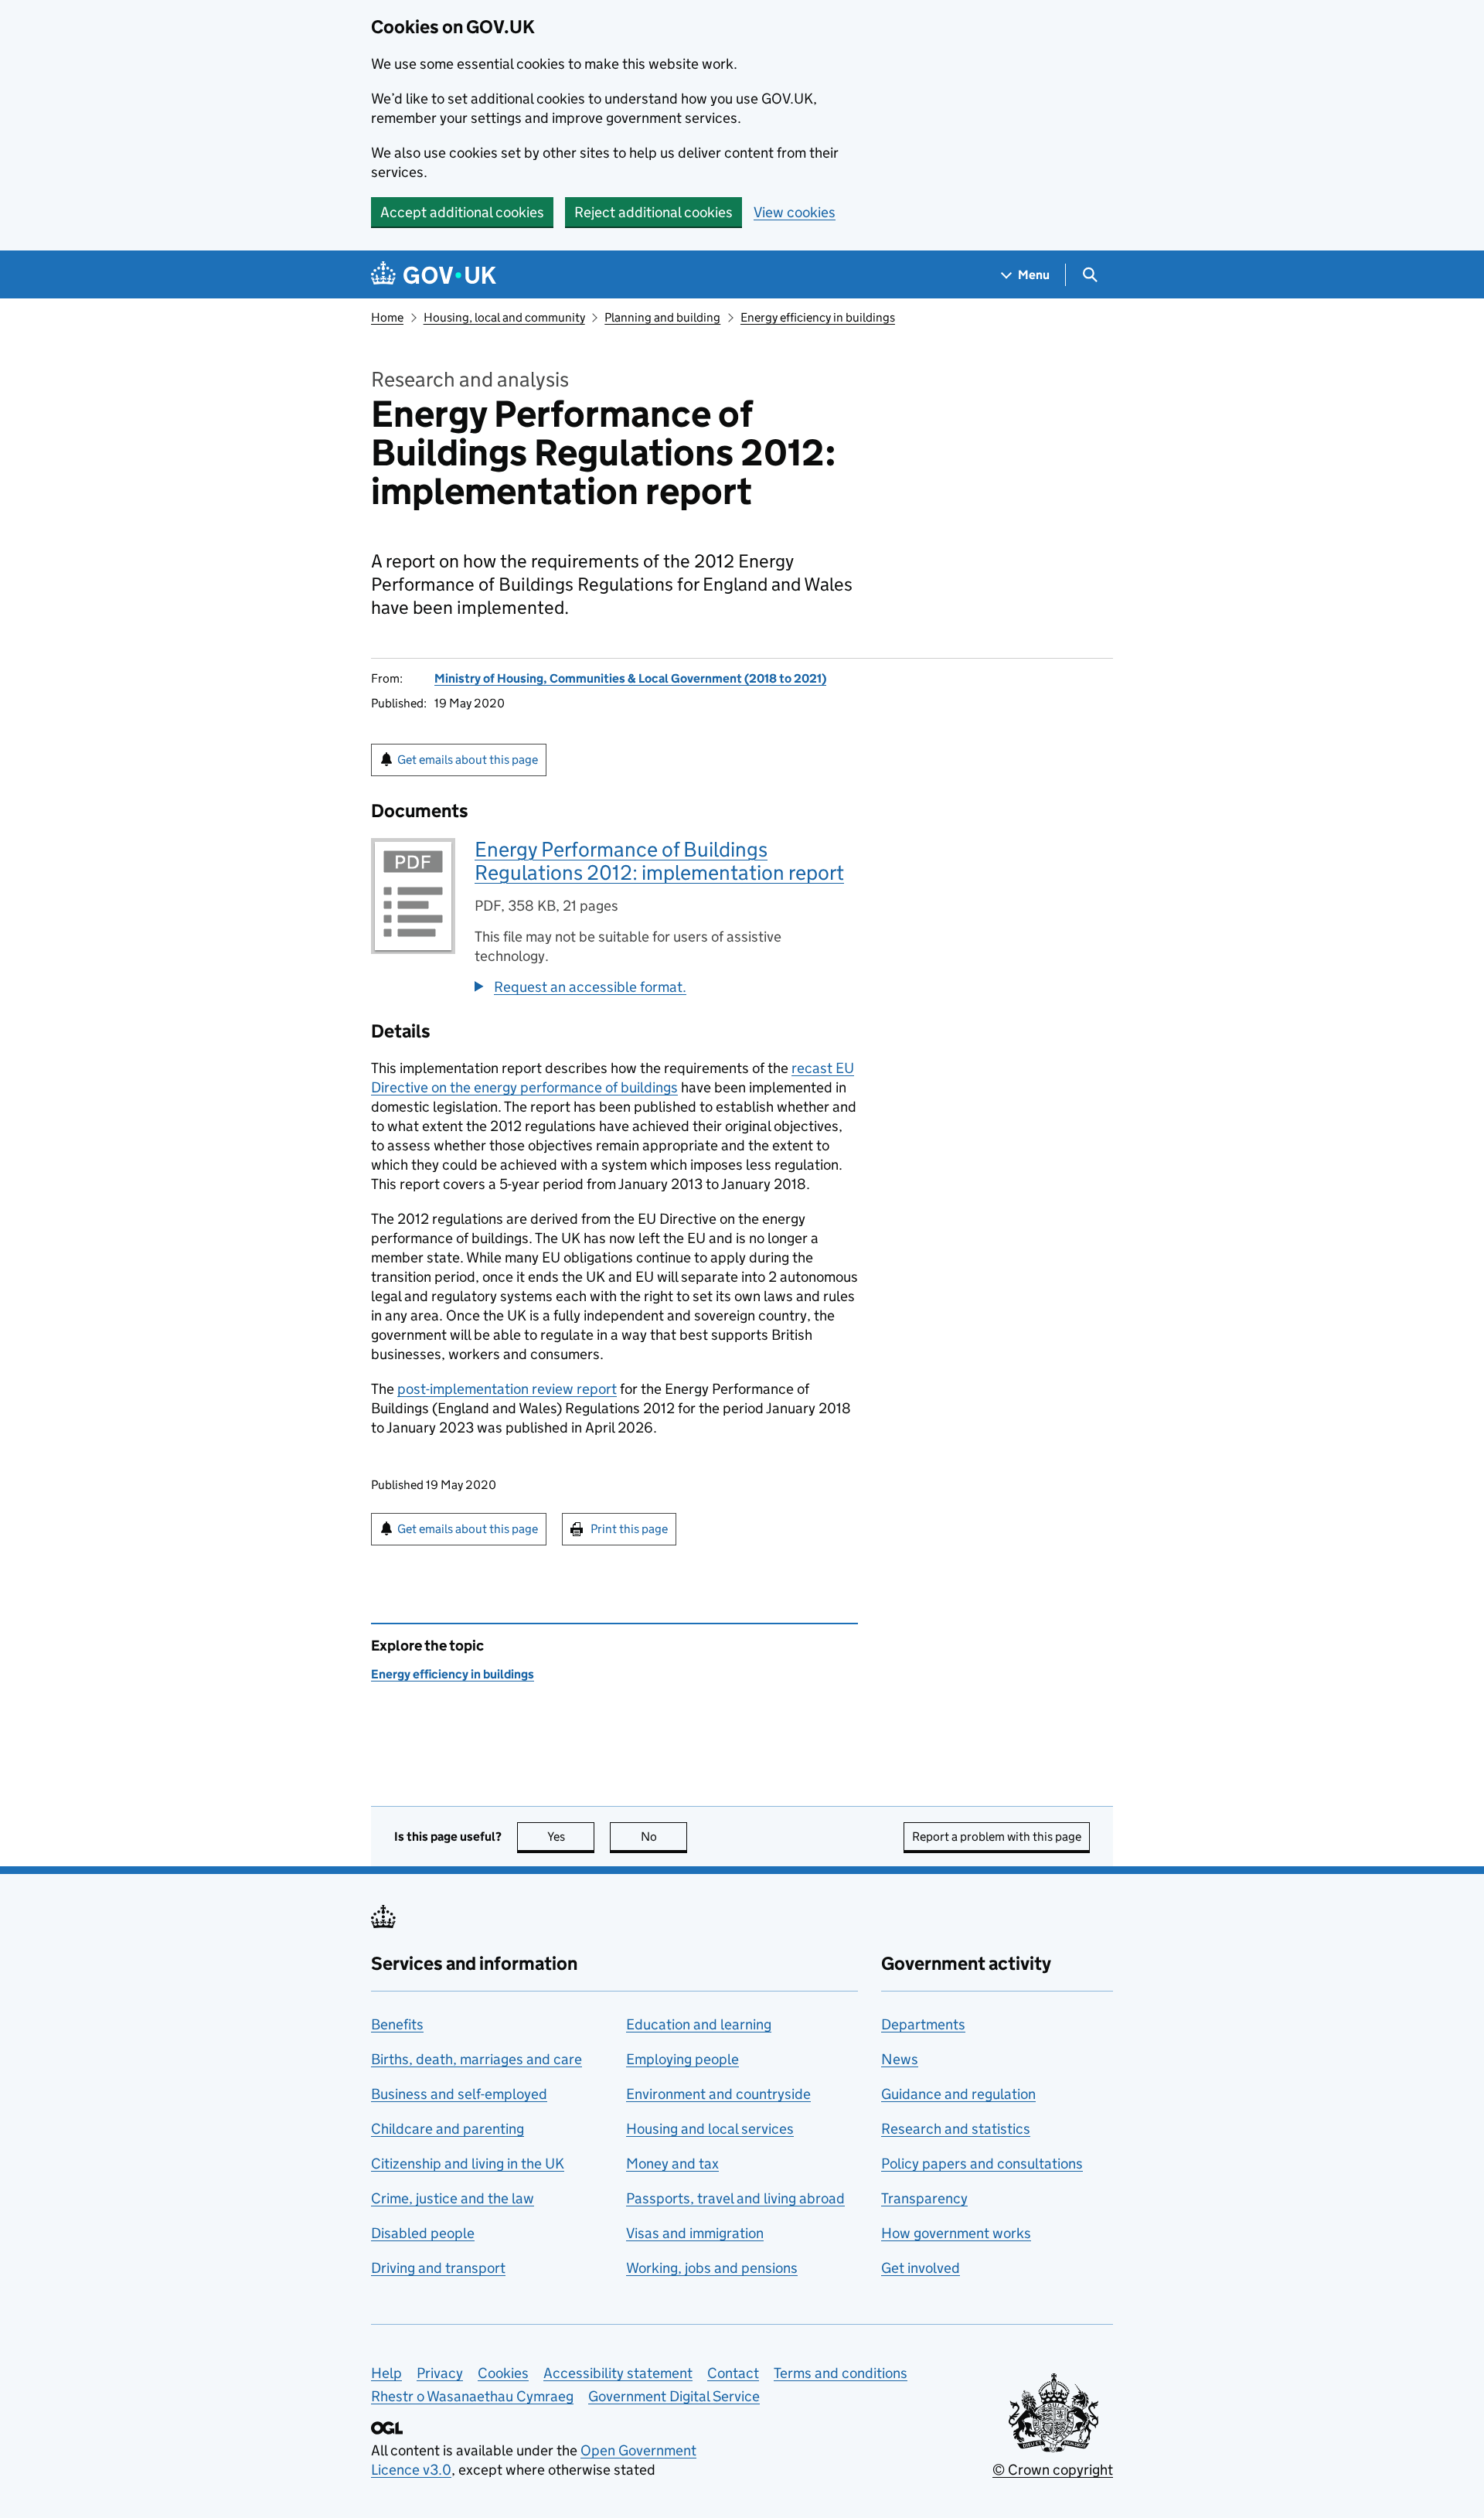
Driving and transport (438, 2268)
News (900, 2059)
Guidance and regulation (958, 2094)
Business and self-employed (459, 2094)
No (664, 1837)
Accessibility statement (618, 2373)
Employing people (682, 2059)
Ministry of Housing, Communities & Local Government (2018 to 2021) (630, 678)
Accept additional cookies (462, 212)
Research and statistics (956, 2129)
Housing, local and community (504, 317)
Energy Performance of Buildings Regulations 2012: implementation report (659, 861)
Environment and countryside (718, 2094)
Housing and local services (710, 2129)
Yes (571, 1837)
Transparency (924, 2198)
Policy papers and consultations (982, 2164)
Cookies (503, 2373)
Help (386, 2373)
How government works (956, 2233)
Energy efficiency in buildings (818, 317)
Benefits (397, 2024)
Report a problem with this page (997, 1837)
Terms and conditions (841, 2373)
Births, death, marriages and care (477, 2059)
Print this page (629, 1529)
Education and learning (699, 2024)
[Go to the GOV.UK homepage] (434, 275)
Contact (733, 2373)
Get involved (921, 2268)
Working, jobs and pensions (712, 2268)
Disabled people (423, 2233)
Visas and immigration (695, 2233)
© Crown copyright (1053, 2470)
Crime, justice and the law (453, 2198)
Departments (923, 2024)
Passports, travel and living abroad (735, 2198)
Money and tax (672, 2164)
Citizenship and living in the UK (468, 2164)
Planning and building (662, 317)
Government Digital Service (674, 2396)
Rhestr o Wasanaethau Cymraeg (472, 2396)
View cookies (795, 212)
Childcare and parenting (448, 2129)
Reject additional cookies (654, 212)
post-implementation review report (507, 1389)
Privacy (440, 2373)
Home (387, 317)
